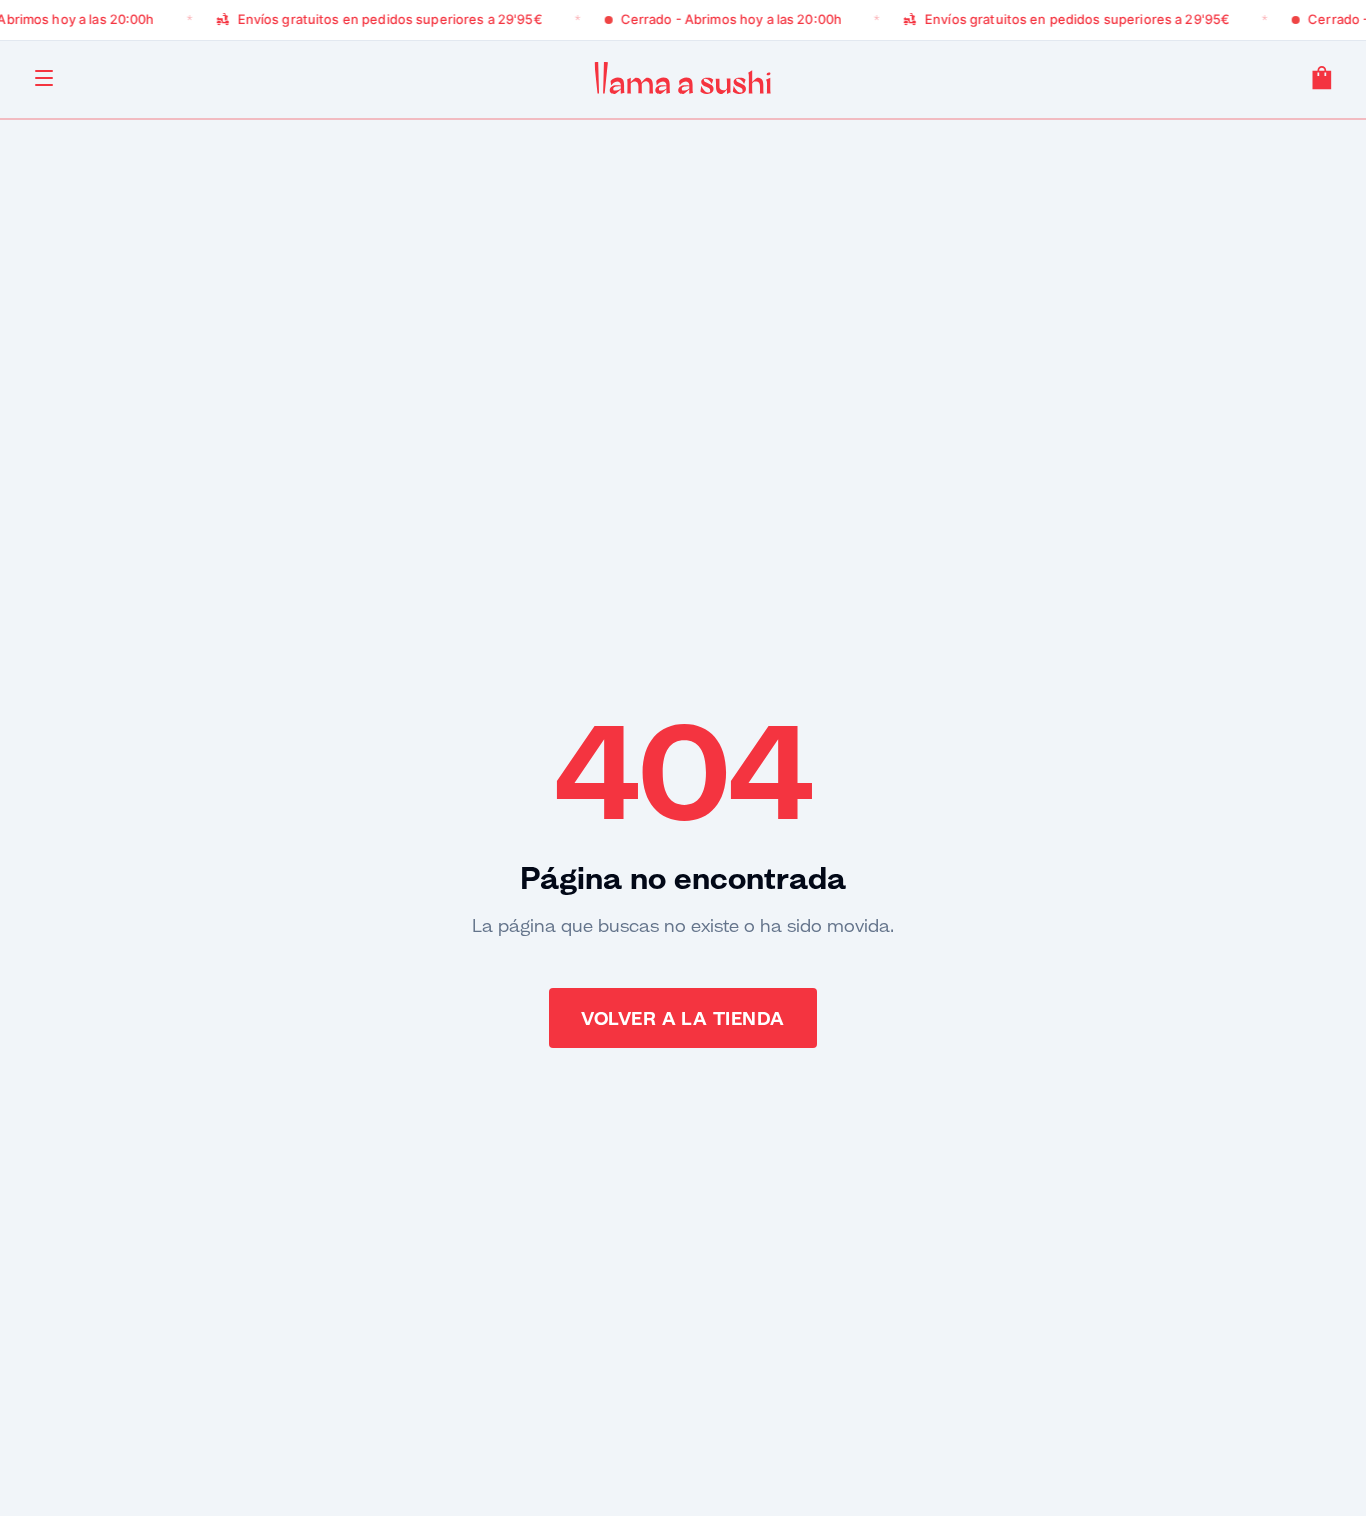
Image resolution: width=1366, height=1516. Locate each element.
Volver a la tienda (682, 1018)
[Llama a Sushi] (682, 78)
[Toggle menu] (44, 78)
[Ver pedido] (1322, 78)
